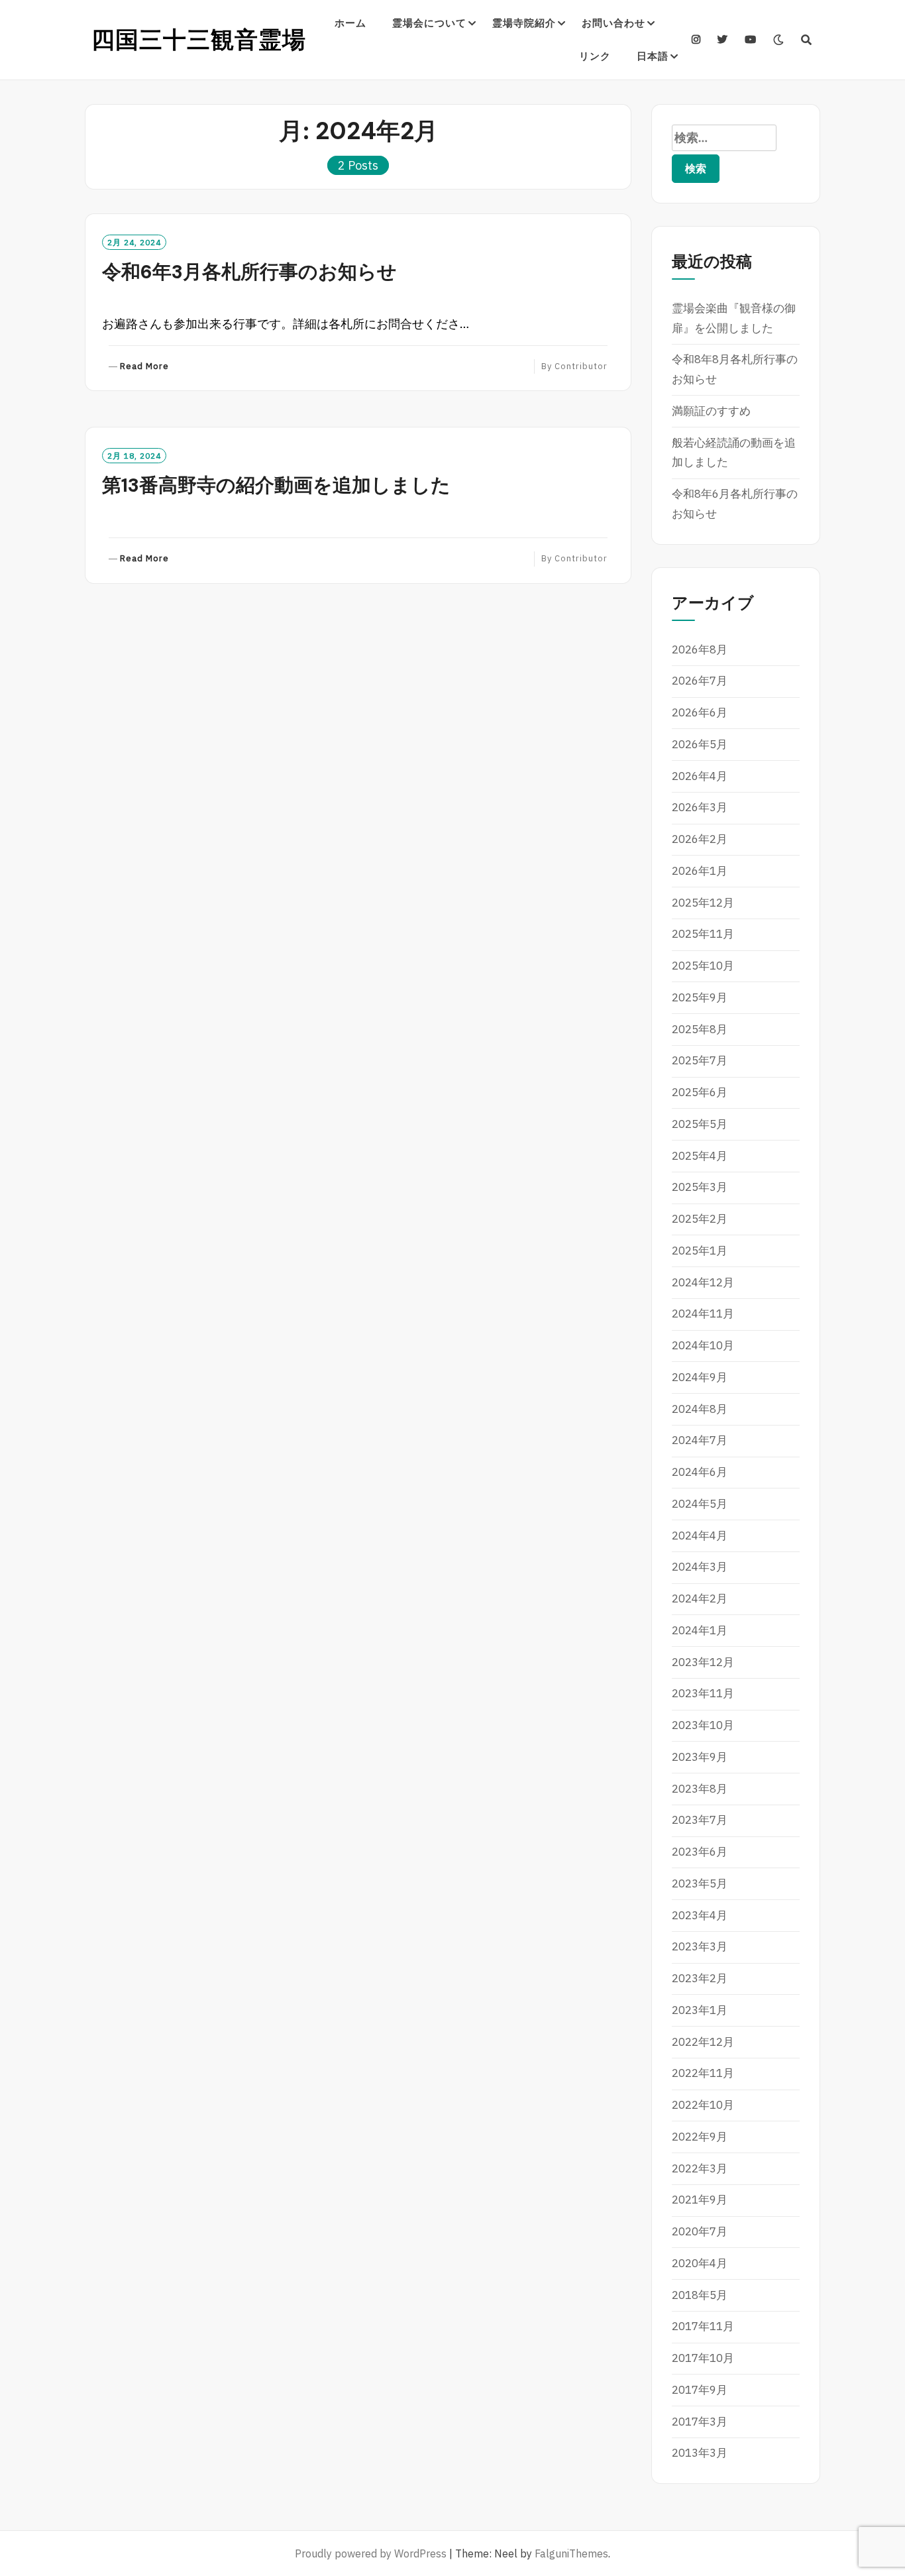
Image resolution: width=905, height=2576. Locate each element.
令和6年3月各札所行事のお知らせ (249, 272)
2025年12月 (703, 903)
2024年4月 (700, 1536)
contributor (581, 366)
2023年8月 (700, 1789)
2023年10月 (703, 1725)
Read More (144, 367)
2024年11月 (703, 1314)
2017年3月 (700, 2422)
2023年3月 (700, 1946)
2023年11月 (703, 1693)
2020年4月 (700, 2263)
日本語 (653, 56)
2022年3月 (700, 2168)
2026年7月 (700, 681)
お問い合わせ (613, 23)
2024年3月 (700, 1567)
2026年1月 (700, 871)
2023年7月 (700, 1820)
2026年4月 (700, 776)
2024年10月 (703, 1345)
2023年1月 (700, 2010)
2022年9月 (700, 2137)
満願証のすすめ (711, 411)
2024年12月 (703, 1282)
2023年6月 (700, 1852)
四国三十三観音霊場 (199, 40)
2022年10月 (703, 2105)
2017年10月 (703, 2358)
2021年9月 (700, 2200)
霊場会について (429, 23)
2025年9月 (700, 997)
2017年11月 (703, 2326)
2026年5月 (700, 744)
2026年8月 (700, 649)
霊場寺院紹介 (524, 23)
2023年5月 (700, 1883)
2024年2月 (700, 1598)
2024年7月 (700, 1440)
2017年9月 (700, 2390)
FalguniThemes (571, 2553)
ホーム (350, 23)
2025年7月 (700, 1060)
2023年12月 (703, 1662)
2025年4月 (700, 1156)
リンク (595, 56)
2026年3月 (700, 807)
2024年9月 (700, 1377)
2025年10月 (703, 966)
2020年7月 (700, 2231)
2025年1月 (700, 1251)
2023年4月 (700, 1915)
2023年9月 (700, 1757)
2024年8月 (700, 1409)
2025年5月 (700, 1124)
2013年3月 (700, 2453)
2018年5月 (700, 2295)
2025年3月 (700, 1187)
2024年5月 (700, 1504)
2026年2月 (700, 839)
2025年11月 (703, 934)
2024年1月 (700, 1630)
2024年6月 (700, 1472)
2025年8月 (700, 1029)
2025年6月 (700, 1092)
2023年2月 (700, 1978)
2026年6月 (700, 712)
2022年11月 (703, 2073)
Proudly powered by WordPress (371, 2553)
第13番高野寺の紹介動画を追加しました (276, 485)
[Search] (807, 40)
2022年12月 (703, 2042)
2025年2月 (700, 1219)
